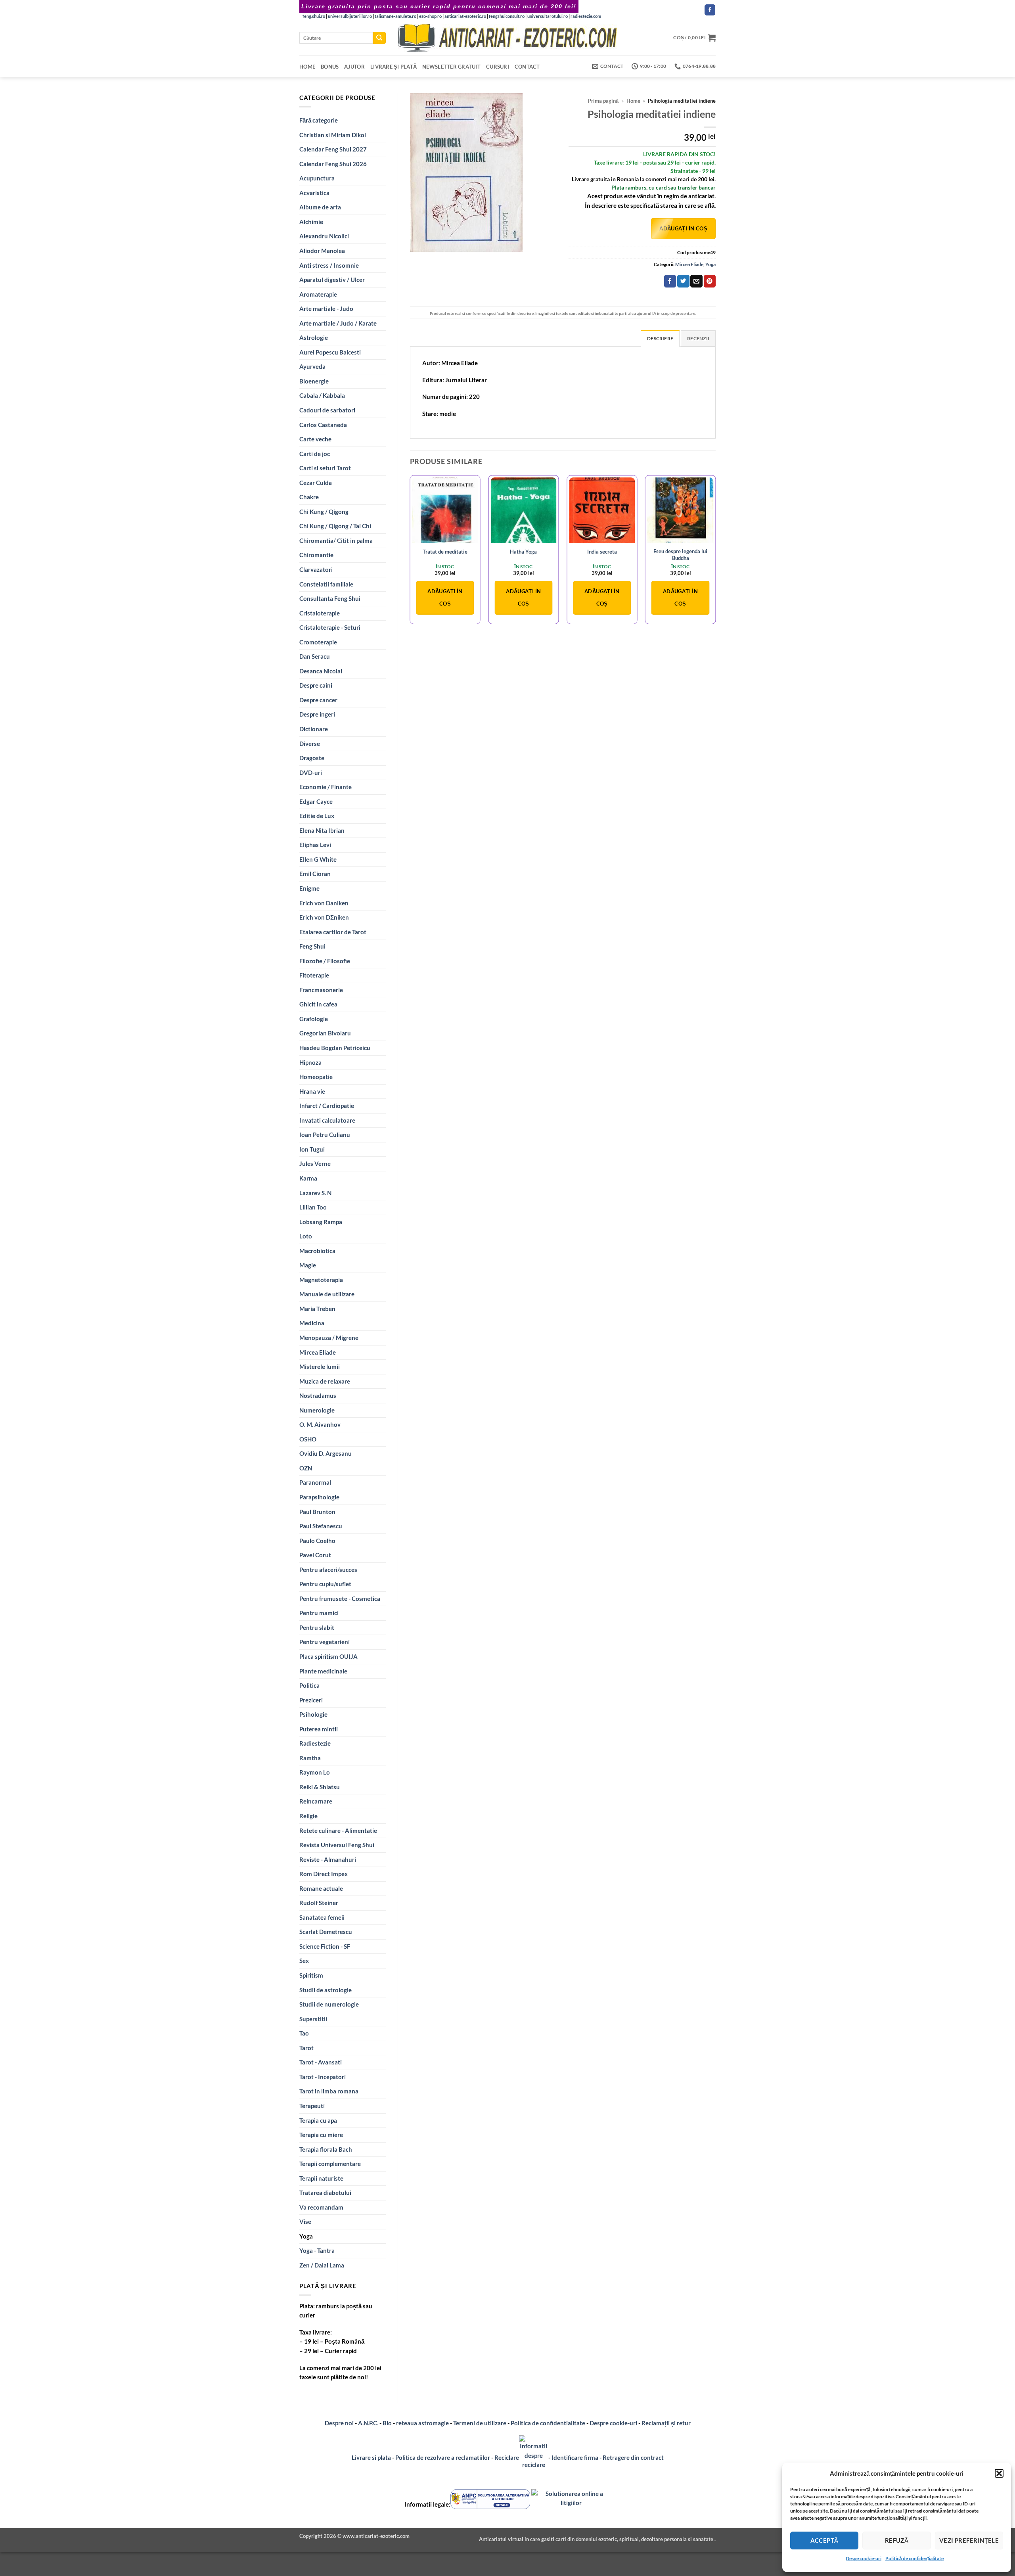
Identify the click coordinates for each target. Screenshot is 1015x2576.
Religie (308, 1816)
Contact (527, 67)
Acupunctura (317, 178)
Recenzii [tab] (698, 338)
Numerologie (317, 1410)
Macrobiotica (317, 1251)
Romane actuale (321, 1888)
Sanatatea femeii (322, 1917)
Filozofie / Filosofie (325, 961)
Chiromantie (316, 555)
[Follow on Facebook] (710, 10)
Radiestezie (315, 1743)
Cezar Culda (316, 483)
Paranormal (315, 1482)
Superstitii (313, 2019)
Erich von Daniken (324, 903)
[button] (999, 2473)
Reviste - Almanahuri (328, 1859)
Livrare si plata (371, 2457)
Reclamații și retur (666, 2423)
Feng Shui (312, 946)
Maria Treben (317, 1309)
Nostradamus (318, 1395)
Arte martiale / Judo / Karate (338, 323)
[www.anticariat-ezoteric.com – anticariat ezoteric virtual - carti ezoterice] (507, 38)
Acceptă (824, 2540)
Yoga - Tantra (317, 2250)
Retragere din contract (633, 2457)
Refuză (897, 2540)
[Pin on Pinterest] (710, 281)
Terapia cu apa (318, 2120)
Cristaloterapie (320, 613)
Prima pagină (603, 101)
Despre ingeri (317, 714)
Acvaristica (314, 193)
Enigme (309, 888)
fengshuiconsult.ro (507, 16)
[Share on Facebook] (670, 281)
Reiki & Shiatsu (320, 1787)
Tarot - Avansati (321, 2062)
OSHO (308, 1439)
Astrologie (314, 337)
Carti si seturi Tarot (325, 468)
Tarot (306, 2048)
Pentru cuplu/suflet (325, 1584)
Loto (306, 1236)
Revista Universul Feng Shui (337, 1845)
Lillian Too (313, 1207)
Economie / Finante (326, 787)
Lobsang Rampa (321, 1222)
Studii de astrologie (326, 1990)
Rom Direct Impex (324, 1874)
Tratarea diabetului (325, 2193)
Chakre (309, 497)
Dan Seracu (315, 656)
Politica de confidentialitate (548, 2423)
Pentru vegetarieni (325, 1642)
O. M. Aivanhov (320, 1424)
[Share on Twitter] (683, 281)
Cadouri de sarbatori (327, 410)
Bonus (330, 67)
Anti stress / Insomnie (329, 265)
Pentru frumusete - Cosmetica (340, 1598)
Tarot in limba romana (329, 2091)
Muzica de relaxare (325, 1381)
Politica (309, 1685)
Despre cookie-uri (614, 2423)
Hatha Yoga (523, 552)
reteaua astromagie (422, 2423)
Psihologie (313, 1714)
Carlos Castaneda (323, 425)
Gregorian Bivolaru (325, 1033)
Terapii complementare (330, 2164)
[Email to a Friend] (696, 281)
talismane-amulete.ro (395, 16)
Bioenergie (314, 381)
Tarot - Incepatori (323, 2077)
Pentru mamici (319, 1613)
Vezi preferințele (969, 2540)
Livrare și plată (394, 67)
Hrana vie (312, 1091)
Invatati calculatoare (327, 1120)
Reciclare (507, 2457)
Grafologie (314, 1019)
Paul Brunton (317, 1512)
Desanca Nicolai (321, 671)
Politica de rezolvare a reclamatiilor (443, 2457)
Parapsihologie (319, 1497)
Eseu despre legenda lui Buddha (680, 555)
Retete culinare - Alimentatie (338, 1830)
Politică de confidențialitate (914, 2558)
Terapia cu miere (321, 2135)
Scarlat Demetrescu (326, 1932)
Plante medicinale (323, 1671)
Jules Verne (315, 1163)
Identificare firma (575, 2457)
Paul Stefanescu (321, 1526)
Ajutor (354, 67)
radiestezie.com (586, 16)
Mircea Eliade (318, 1352)
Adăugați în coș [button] (445, 597)
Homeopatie (316, 1077)
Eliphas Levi (315, 845)
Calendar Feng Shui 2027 (333, 149)
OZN (306, 1468)
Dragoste (312, 758)
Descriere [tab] (660, 338)
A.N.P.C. (368, 2423)
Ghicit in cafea (318, 1004)
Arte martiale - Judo (326, 309)
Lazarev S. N (315, 1193)
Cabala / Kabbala (322, 395)
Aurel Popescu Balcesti (330, 352)
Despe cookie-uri (864, 2558)
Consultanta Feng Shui (330, 598)
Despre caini (316, 685)
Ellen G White (318, 859)
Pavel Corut (315, 1555)
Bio (387, 2423)
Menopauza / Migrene (329, 1338)
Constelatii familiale (326, 584)
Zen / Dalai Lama (322, 2265)
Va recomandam (321, 2207)
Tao (304, 2033)
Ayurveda (312, 366)
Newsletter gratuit (451, 67)
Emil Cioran (315, 874)
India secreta (602, 552)
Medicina (312, 1323)
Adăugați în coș (683, 228)
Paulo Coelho (317, 1541)
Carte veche (315, 439)
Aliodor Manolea (322, 251)
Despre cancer (318, 700)
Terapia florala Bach (326, 2149)
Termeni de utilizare (480, 2423)
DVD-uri (311, 772)
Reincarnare (316, 1801)
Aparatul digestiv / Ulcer (332, 280)
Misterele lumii (320, 1367)
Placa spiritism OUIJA (328, 1656)
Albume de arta (320, 207)
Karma (308, 1178)
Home (307, 67)
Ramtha (310, 1758)
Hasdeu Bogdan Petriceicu (335, 1048)
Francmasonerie (321, 990)
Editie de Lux (317, 816)
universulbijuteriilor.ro (350, 16)
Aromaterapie (318, 294)
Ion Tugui (312, 1149)
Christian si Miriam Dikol (333, 135)
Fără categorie (319, 120)
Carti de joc (315, 454)
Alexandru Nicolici (324, 236)
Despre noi (339, 2423)
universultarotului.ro (548, 16)
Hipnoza (310, 1062)
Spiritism (311, 1975)
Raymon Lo (315, 1772)
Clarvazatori (316, 569)
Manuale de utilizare (327, 1294)
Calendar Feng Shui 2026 (333, 164)
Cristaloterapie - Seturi (330, 627)
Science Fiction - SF (325, 1946)
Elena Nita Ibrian (322, 830)
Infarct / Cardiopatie (327, 1106)
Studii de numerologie (329, 2004)
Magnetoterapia (321, 1280)
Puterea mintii (319, 1729)
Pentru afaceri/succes (328, 1570)
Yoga (306, 2236)
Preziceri (311, 1700)
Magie (308, 1265)
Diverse (310, 744)
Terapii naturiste (321, 2178)
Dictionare (314, 729)
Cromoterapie (318, 642)
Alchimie (311, 222)
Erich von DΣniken (324, 917)
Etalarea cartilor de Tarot (333, 932)
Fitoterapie (314, 975)
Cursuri (498, 67)
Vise (305, 2221)
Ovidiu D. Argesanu (326, 1453)
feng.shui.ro (314, 16)
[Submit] (379, 38)
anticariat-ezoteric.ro (465, 16)
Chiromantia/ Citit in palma (336, 540)
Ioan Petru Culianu (325, 1135)
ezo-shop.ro (430, 16)
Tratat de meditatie (445, 552)
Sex (304, 1961)
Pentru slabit (317, 1627)
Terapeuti (312, 2106)
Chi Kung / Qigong (324, 512)
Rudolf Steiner (319, 1903)
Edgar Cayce (316, 801)
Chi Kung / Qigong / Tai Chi (335, 526)
